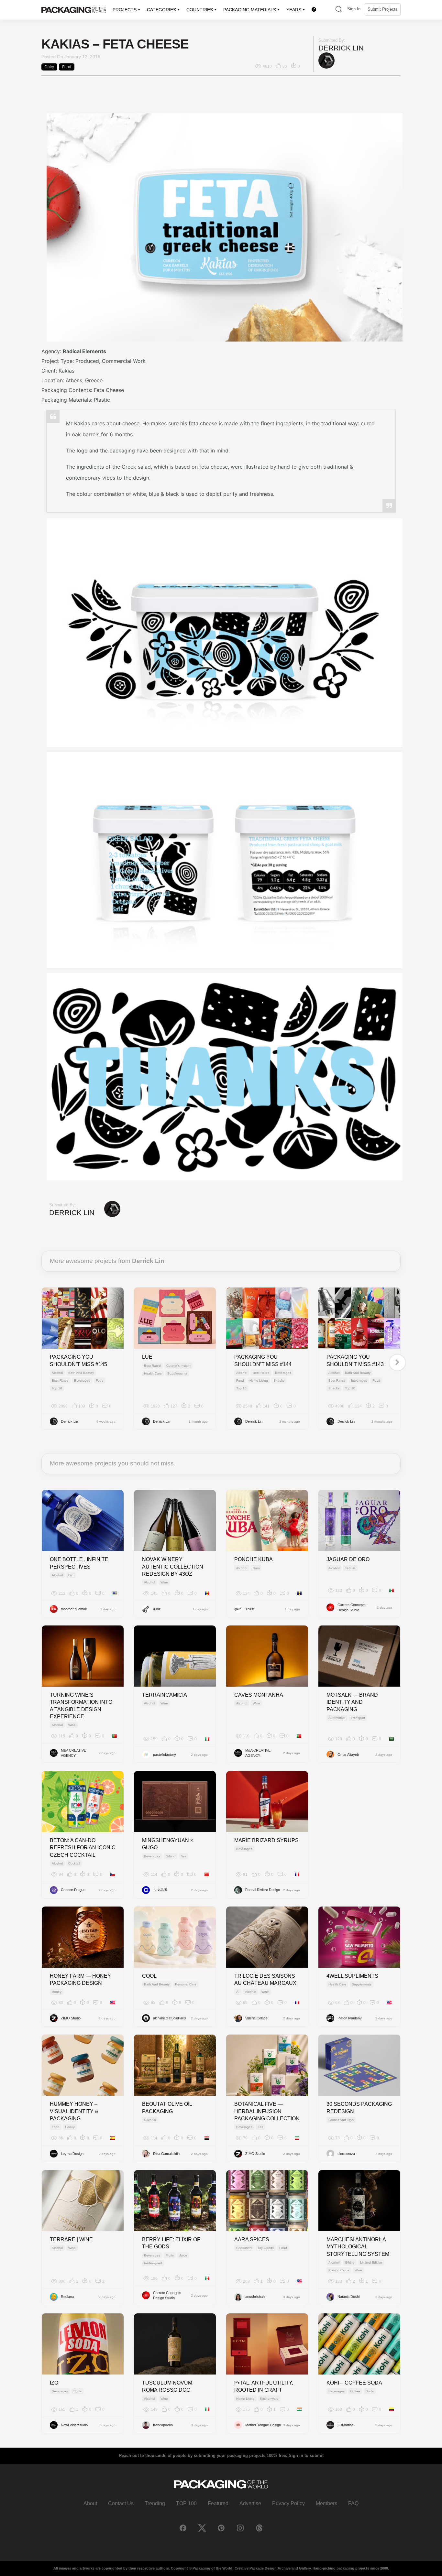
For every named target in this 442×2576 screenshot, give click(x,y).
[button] (339, 10)
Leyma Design (72, 2154)
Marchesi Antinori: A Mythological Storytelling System (358, 2247)
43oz (157, 1609)
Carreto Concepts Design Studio (352, 1608)
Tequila (350, 1568)
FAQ (353, 2503)
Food (67, 67)
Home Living (259, 1380)
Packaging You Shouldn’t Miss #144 (263, 1360)
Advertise (250, 2503)
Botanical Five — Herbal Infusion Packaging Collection (267, 2111)
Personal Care (186, 1984)
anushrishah (255, 2297)
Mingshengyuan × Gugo (168, 1844)
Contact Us (121, 2503)
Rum (256, 1568)
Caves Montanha (259, 1695)
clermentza (346, 2154)
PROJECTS (125, 10)
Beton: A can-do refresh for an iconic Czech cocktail (83, 1848)
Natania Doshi (348, 2297)
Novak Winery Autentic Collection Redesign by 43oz (173, 1567)
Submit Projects (383, 9)
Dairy (49, 67)
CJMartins (346, 2425)
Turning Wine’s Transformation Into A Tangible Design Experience (81, 1706)
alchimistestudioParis (170, 2018)
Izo (54, 2383)
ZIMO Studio (71, 2018)
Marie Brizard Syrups (266, 1840)
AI (238, 1992)
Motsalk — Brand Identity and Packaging (352, 1702)
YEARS (294, 10)
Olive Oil (150, 2120)
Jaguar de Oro (348, 1559)
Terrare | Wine (71, 2239)
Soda (77, 2391)
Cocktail (74, 1863)
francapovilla (163, 2425)
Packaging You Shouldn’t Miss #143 (355, 1360)
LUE (147, 1357)
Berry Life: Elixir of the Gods (171, 2243)
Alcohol (57, 1373)
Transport (358, 1718)
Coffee (355, 2391)
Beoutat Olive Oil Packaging (167, 2108)
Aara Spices (252, 2239)
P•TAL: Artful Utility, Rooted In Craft (264, 2386)
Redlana (67, 2297)
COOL (149, 1976)
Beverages (82, 1380)
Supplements (177, 1373)
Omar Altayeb (348, 1755)
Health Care (153, 1373)
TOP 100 (186, 2503)
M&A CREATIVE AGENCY (73, 1753)
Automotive (337, 1718)
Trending (155, 2503)
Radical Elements (84, 351)
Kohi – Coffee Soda (354, 2383)
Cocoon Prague (73, 1890)
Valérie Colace (256, 2018)
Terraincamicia (165, 1695)
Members (326, 2503)
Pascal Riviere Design (263, 1890)
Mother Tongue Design (263, 2425)
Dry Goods (266, 2248)
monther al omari (74, 1609)
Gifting (171, 1856)
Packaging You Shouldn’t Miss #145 (78, 1360)
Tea (184, 1856)
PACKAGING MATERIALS (250, 10)
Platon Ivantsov (350, 2018)
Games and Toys (341, 2120)
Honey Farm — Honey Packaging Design (80, 1979)
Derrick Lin (341, 48)
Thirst (250, 1609)
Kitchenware (269, 2399)
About (90, 2503)
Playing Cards (339, 2270)
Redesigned (153, 2263)
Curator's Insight (178, 1366)
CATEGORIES (161, 10)
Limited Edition (371, 2262)
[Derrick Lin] (326, 60)
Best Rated (60, 1380)
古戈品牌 (160, 1890)
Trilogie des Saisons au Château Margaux (265, 1979)
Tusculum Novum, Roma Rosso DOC (168, 2386)
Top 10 (57, 1388)
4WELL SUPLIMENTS (352, 1976)
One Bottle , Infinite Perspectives (79, 1563)
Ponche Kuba (254, 1559)
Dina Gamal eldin (166, 2154)
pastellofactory (165, 1755)
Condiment (244, 2248)
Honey (57, 1992)
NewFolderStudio (74, 2425)
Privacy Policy (288, 2503)
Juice (183, 2255)
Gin (71, 1575)
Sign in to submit (306, 2456)
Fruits (170, 2255)
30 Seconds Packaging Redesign (359, 2108)
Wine (164, 1582)
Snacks (279, 1380)
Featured (218, 2503)
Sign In (354, 9)
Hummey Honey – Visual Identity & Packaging (74, 2111)
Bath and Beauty (81, 1373)
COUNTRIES (200, 10)
